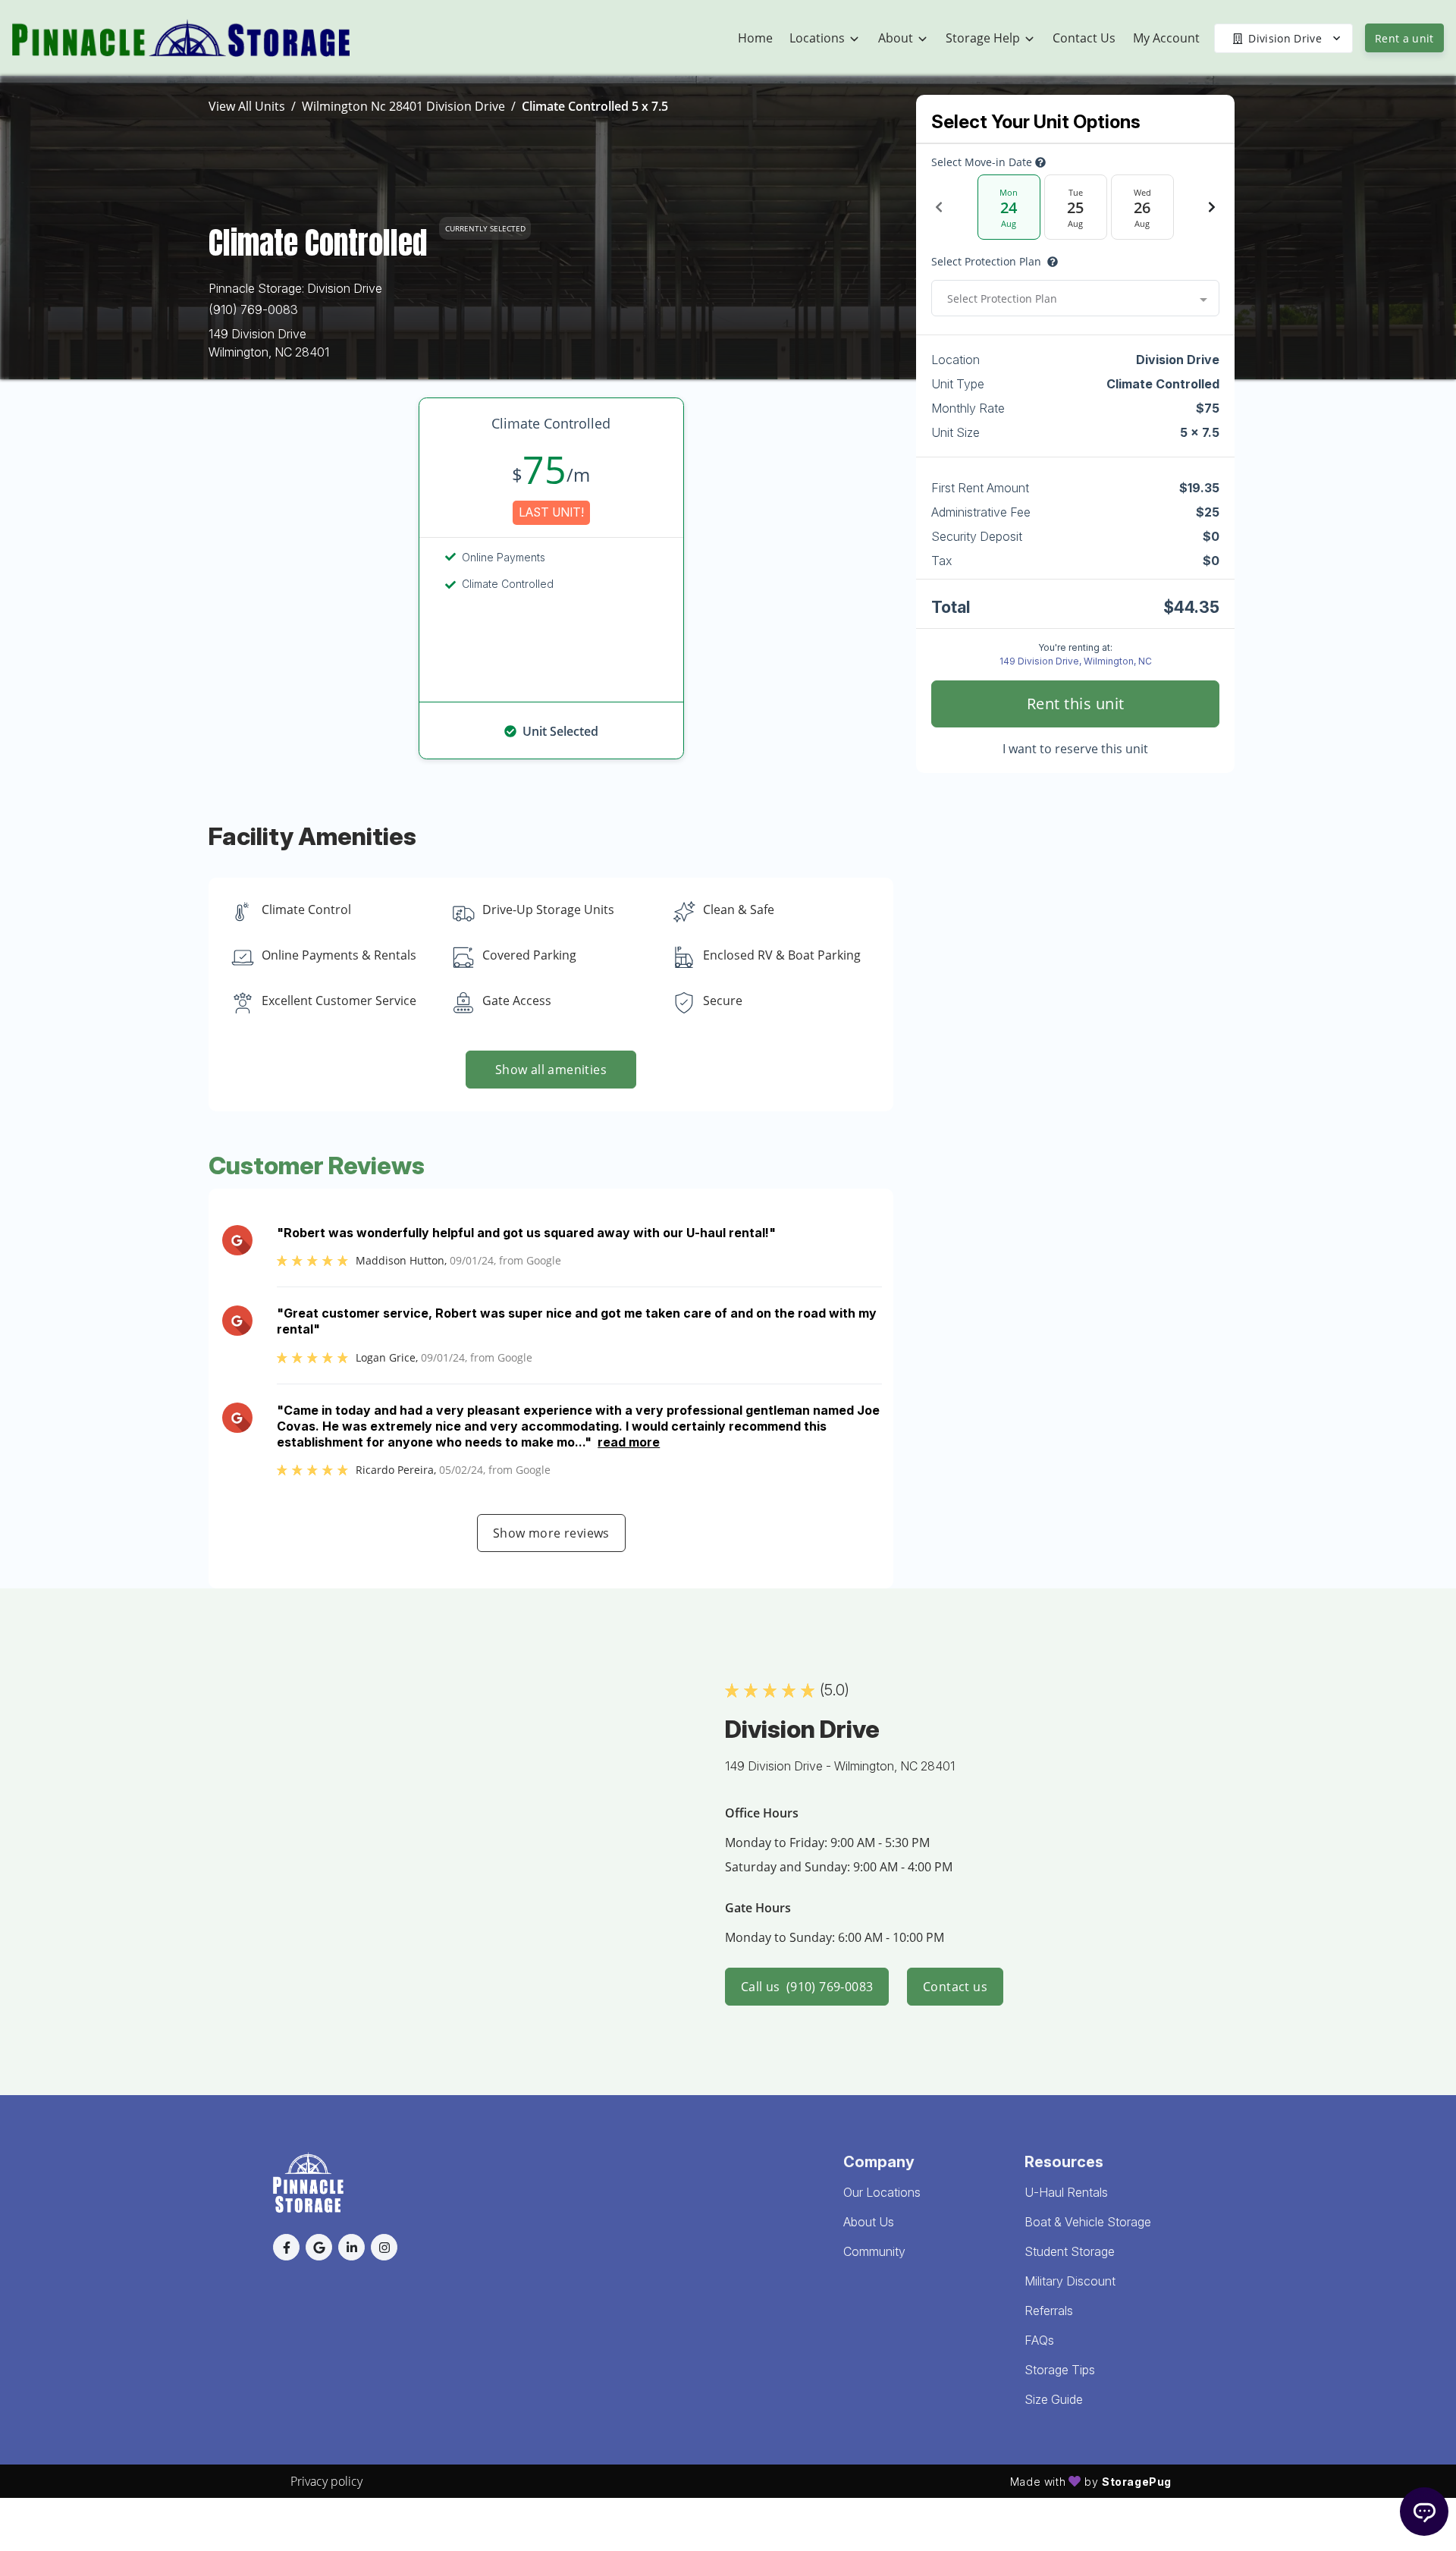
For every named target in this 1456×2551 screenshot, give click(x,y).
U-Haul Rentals (1066, 2192)
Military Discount (1070, 2281)
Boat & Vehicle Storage (1088, 2222)
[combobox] (1075, 298)
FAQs (1039, 2340)
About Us (869, 2222)
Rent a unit (1404, 38)
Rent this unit (1076, 704)
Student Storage (1070, 2251)
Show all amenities (551, 1070)
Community (874, 2251)
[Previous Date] (939, 207)
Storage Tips (1060, 2370)
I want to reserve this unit (1075, 749)
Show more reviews (551, 1533)
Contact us (955, 1987)
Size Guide (1054, 2399)
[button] (286, 2247)
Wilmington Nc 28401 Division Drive (403, 106)
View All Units (247, 106)
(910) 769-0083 (253, 309)
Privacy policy (326, 2481)
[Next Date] (1212, 207)
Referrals (1049, 2311)
